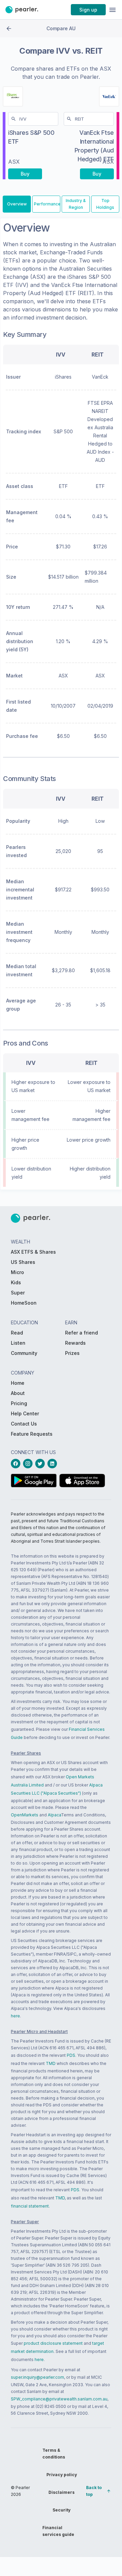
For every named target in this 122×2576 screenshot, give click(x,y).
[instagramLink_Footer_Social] (29, 1464)
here (15, 2016)
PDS (71, 2055)
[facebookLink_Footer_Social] (17, 1464)
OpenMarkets (25, 1815)
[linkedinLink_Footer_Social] (54, 1464)
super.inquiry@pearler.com (37, 2377)
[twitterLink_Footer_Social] (41, 1464)
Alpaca (54, 1815)
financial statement (30, 2206)
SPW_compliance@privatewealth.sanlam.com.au (59, 2399)
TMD (51, 2063)
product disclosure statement (53, 2343)
